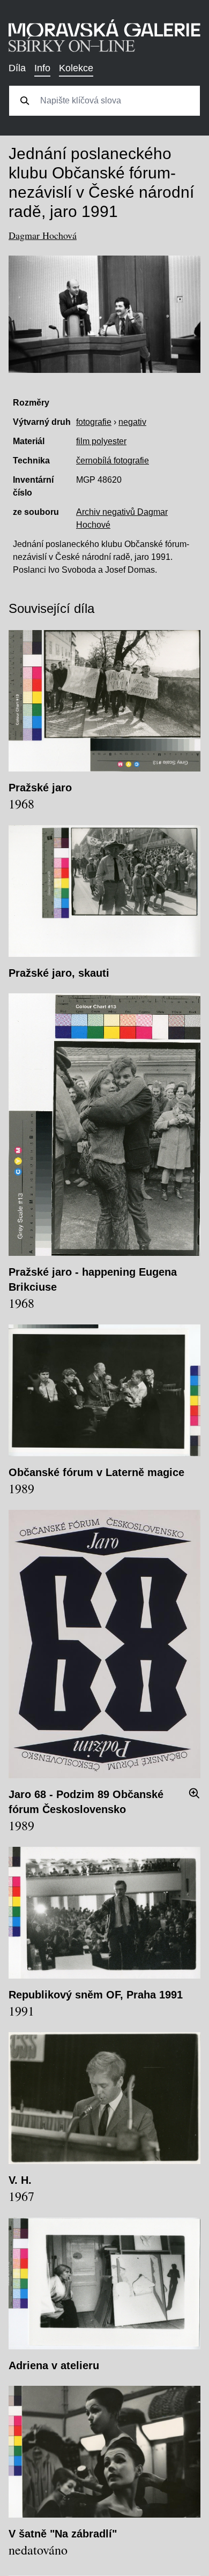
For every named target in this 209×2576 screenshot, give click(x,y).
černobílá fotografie (113, 460)
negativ (132, 422)
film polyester (101, 441)
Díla (17, 68)
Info (42, 68)
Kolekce (76, 68)
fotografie (94, 422)
